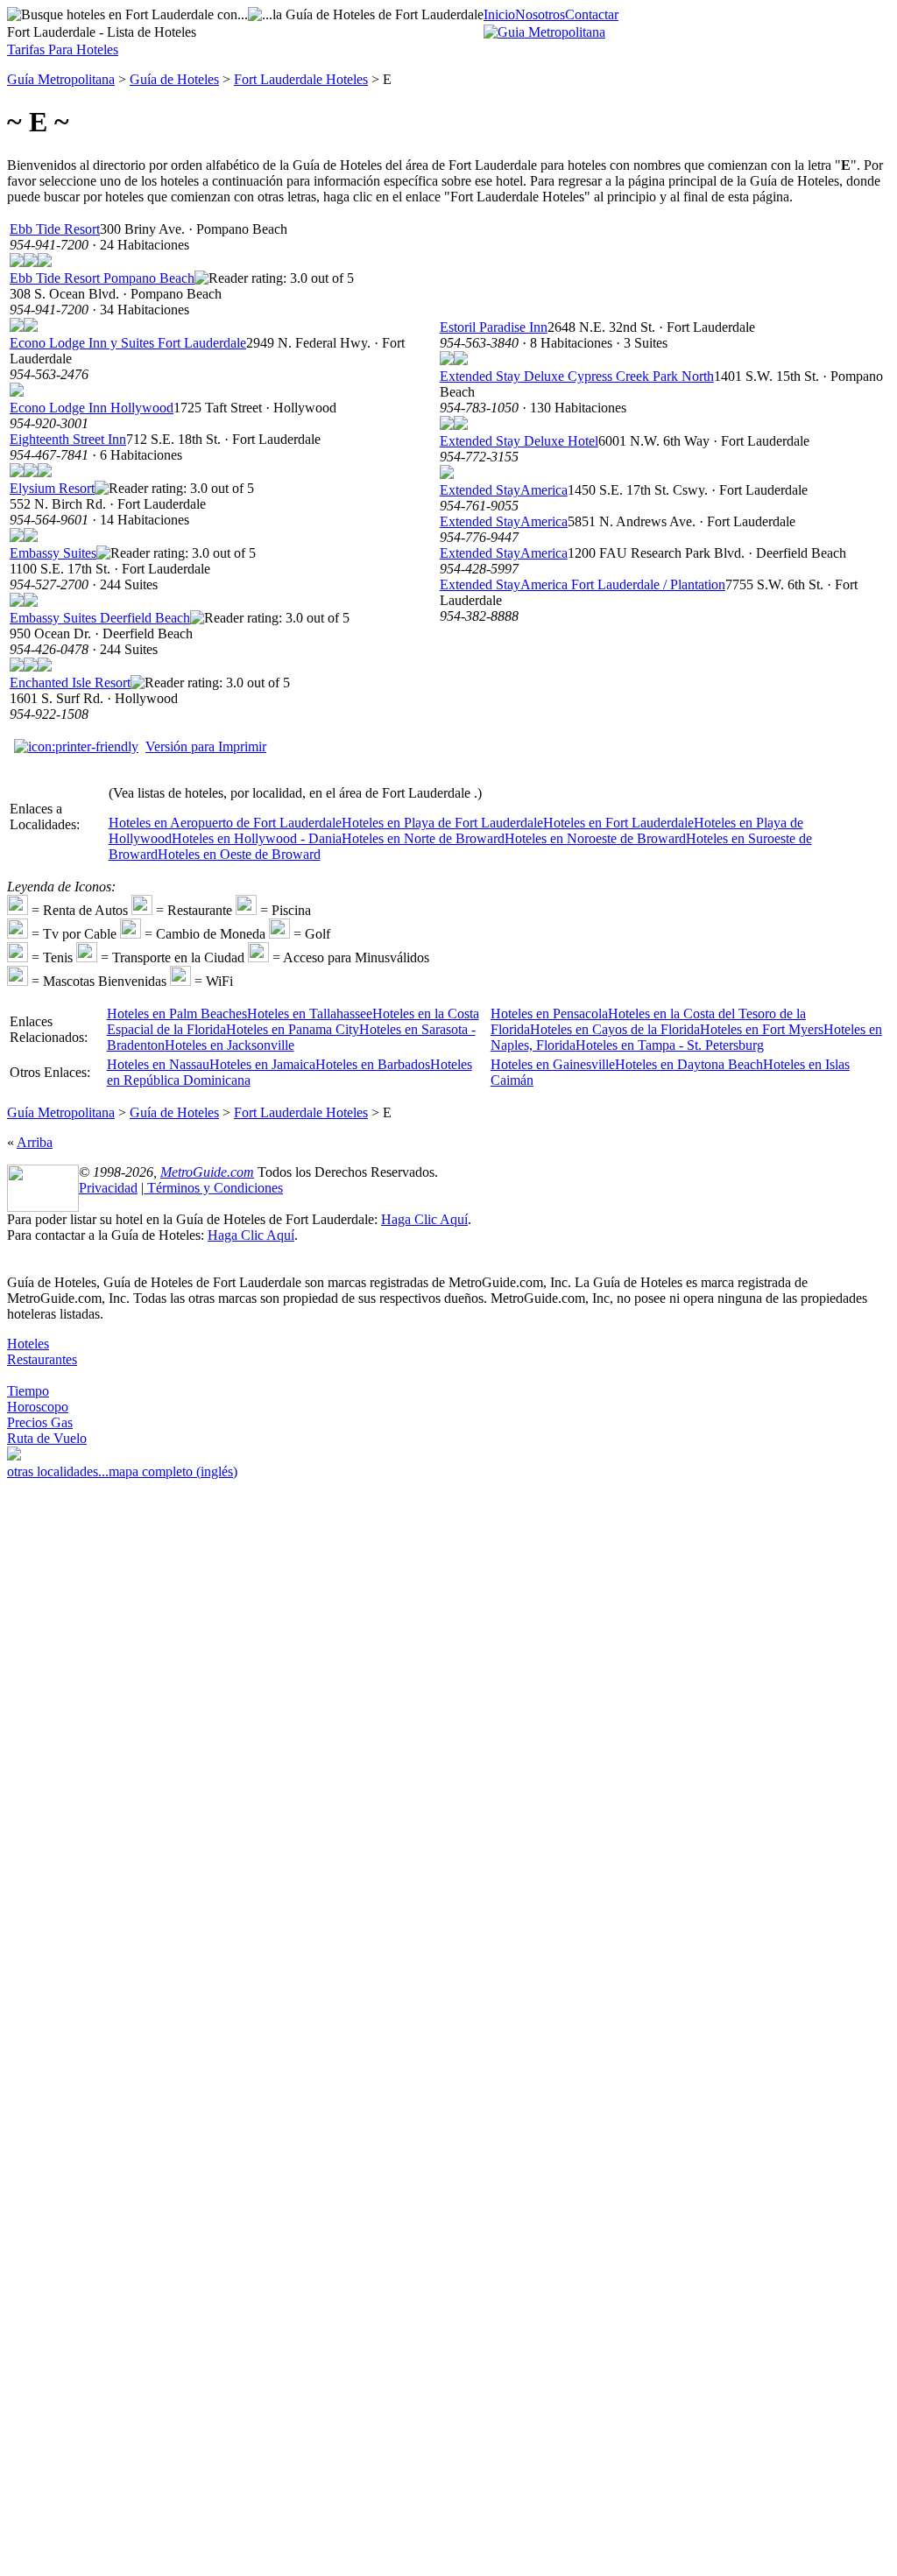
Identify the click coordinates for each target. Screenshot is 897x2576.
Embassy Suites (53, 553)
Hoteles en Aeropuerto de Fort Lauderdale (225, 823)
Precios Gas (40, 1422)
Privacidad (108, 1188)
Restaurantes (42, 1359)
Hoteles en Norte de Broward (423, 838)
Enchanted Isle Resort (70, 683)
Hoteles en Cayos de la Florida (615, 1029)
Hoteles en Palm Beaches (177, 1014)
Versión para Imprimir (206, 746)
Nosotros (540, 14)
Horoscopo (38, 1407)
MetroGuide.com (207, 1172)
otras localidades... (58, 1471)
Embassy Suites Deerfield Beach (100, 618)
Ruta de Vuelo (47, 1438)
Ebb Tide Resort (55, 229)
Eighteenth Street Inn (68, 439)
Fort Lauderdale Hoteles (301, 79)
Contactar (592, 14)
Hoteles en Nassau (158, 1064)
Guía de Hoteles (174, 79)
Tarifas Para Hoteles (63, 49)
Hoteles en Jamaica (262, 1064)
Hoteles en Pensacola (549, 1014)
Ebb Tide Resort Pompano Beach (102, 278)
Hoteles (28, 1344)
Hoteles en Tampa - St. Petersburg (670, 1045)
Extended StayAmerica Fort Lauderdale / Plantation (583, 584)
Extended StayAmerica (504, 490)
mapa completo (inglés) (173, 1471)
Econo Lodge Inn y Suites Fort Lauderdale (128, 343)
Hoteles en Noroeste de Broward (595, 838)
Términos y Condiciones (213, 1188)
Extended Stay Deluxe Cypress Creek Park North (577, 376)
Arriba (35, 1142)
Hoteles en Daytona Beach (689, 1064)
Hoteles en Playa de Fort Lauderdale (442, 823)
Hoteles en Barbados (373, 1064)
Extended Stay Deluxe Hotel (519, 441)
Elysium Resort (52, 488)
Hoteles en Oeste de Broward (239, 854)
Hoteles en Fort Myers (762, 1029)
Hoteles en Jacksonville (230, 1045)
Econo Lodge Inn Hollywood (92, 408)
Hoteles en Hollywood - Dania (257, 838)
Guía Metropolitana (61, 79)
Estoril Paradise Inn (494, 327)
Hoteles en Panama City (293, 1029)
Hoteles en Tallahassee (310, 1014)
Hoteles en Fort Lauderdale (618, 823)
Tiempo (28, 1391)
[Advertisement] (77, 1758)
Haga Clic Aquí (424, 1219)
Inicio (499, 14)
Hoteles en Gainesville (553, 1064)
